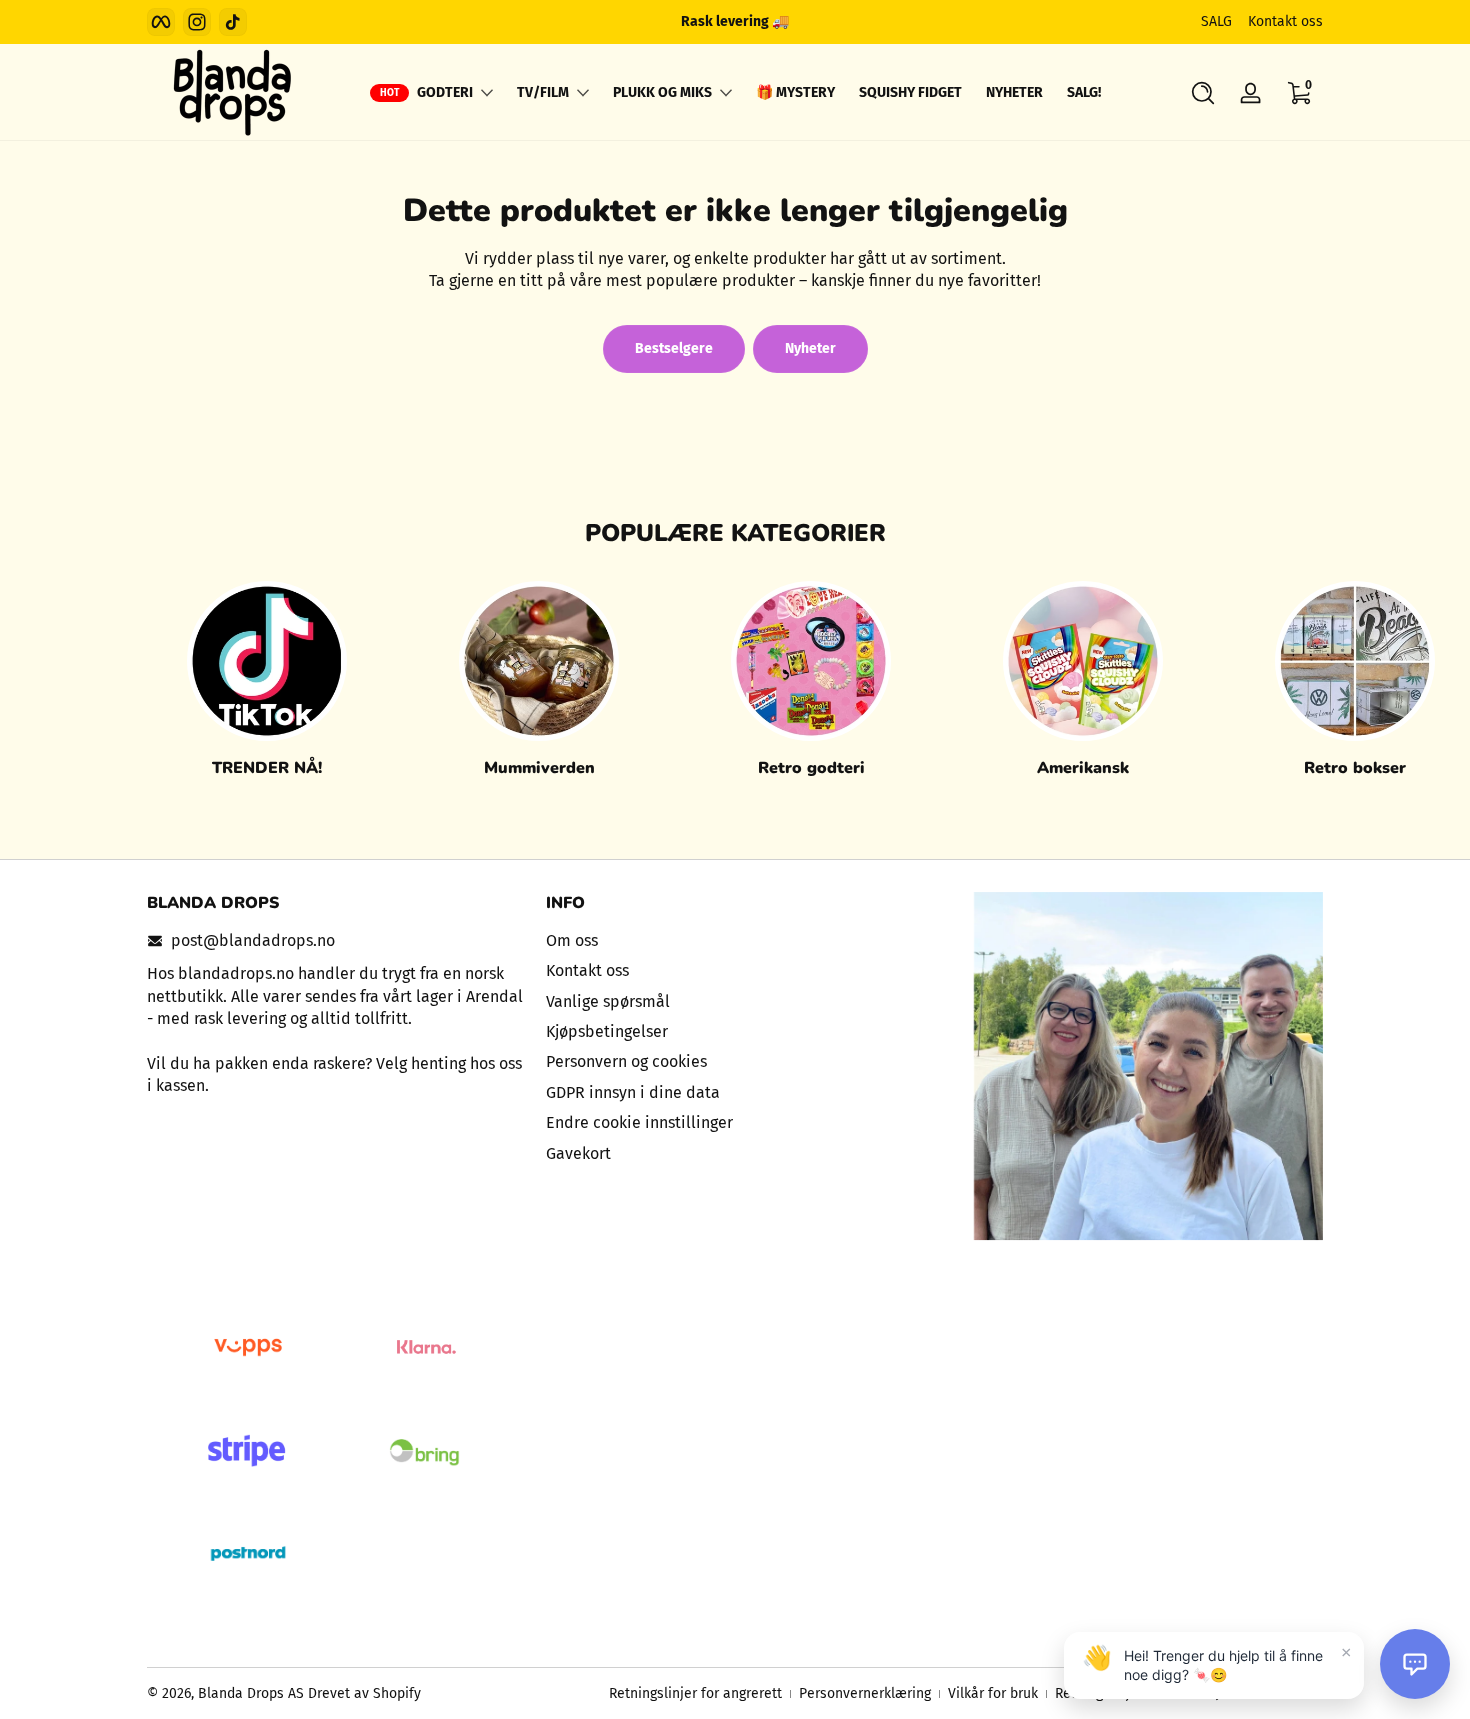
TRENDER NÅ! (267, 768)
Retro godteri (811, 768)
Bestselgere (674, 348)
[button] (1203, 93)
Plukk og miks (662, 92)
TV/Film (543, 92)
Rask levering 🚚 (735, 21)
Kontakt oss (1285, 21)
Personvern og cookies (626, 1061)
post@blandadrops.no (253, 940)
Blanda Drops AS (253, 1693)
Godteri (445, 92)
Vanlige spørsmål (608, 1001)
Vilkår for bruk (993, 1693)
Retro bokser (1355, 768)
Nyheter (810, 348)
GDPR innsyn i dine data (633, 1092)
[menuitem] (735, 941)
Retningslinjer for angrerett (695, 1693)
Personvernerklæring (865, 1693)
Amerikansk (1083, 768)
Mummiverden (539, 768)
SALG (1216, 21)
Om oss (572, 940)
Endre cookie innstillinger (639, 1122)
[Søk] (1203, 93)
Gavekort (578, 1153)
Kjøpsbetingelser (607, 1031)
